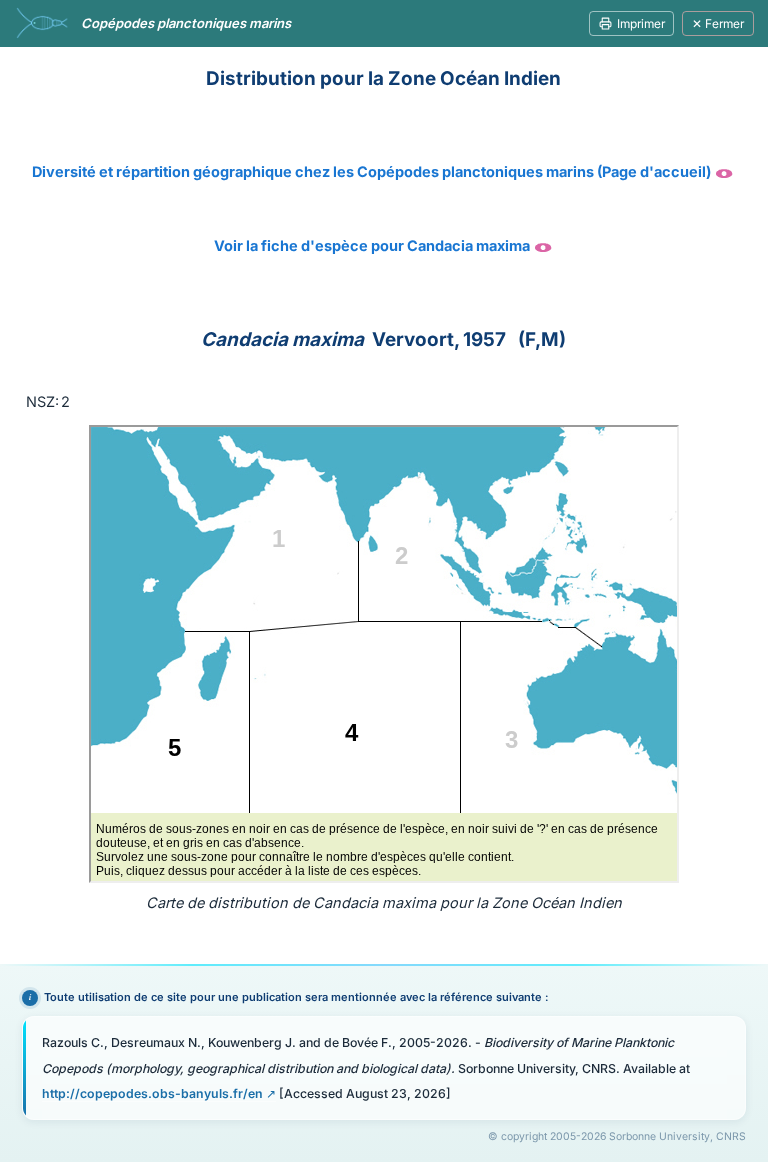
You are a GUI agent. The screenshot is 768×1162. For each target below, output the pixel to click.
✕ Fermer (718, 23)
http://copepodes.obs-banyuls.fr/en (152, 1093)
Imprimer (641, 23)
